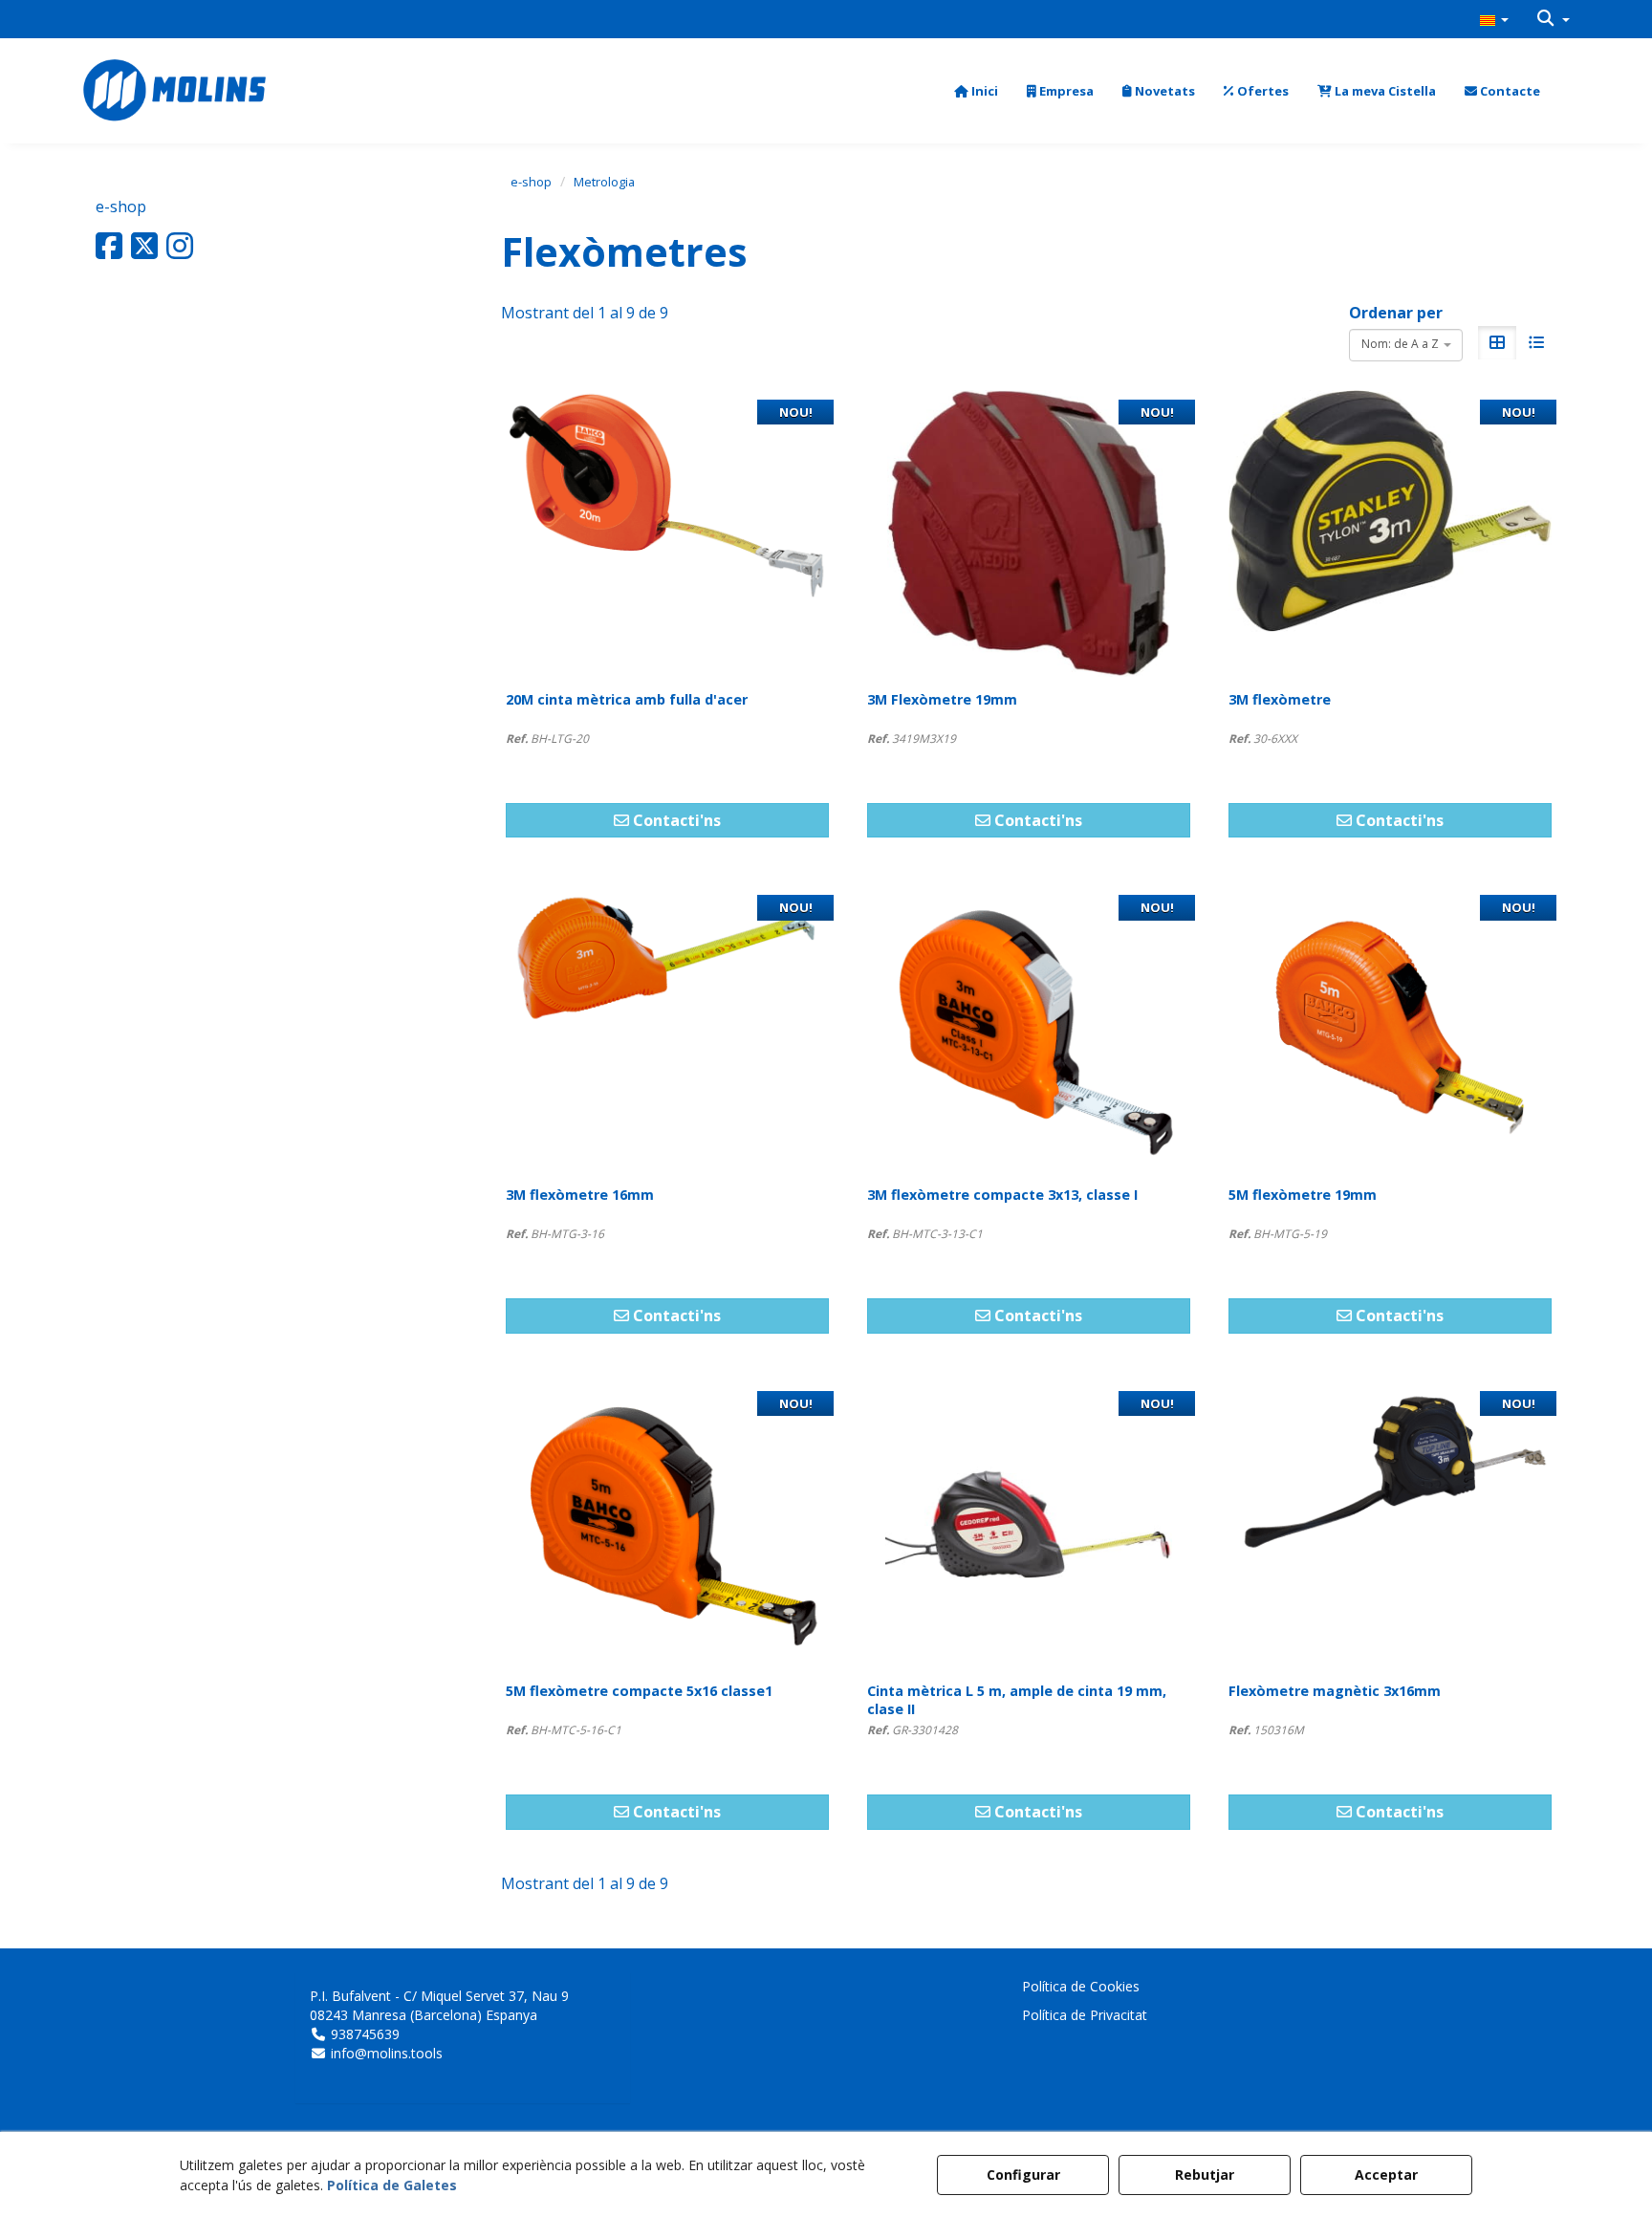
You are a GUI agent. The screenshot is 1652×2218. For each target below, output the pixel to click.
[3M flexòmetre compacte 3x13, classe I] (1029, 1029)
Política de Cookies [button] (1081, 1986)
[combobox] (1406, 345)
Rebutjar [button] (1205, 2175)
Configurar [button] (1023, 2175)
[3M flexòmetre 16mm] (667, 1029)
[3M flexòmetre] (1390, 533)
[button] (1494, 19)
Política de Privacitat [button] (1085, 2015)
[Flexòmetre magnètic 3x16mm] (1390, 1525)
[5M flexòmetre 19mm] (1390, 1029)
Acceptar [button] (1386, 2175)
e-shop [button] (121, 207)
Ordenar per (1396, 313)
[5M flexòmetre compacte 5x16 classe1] (667, 1525)
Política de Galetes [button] (392, 2185)
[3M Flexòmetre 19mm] (1029, 533)
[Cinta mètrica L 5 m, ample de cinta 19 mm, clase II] (1029, 1525)
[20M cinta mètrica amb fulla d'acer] (667, 533)
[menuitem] (1494, 19)
